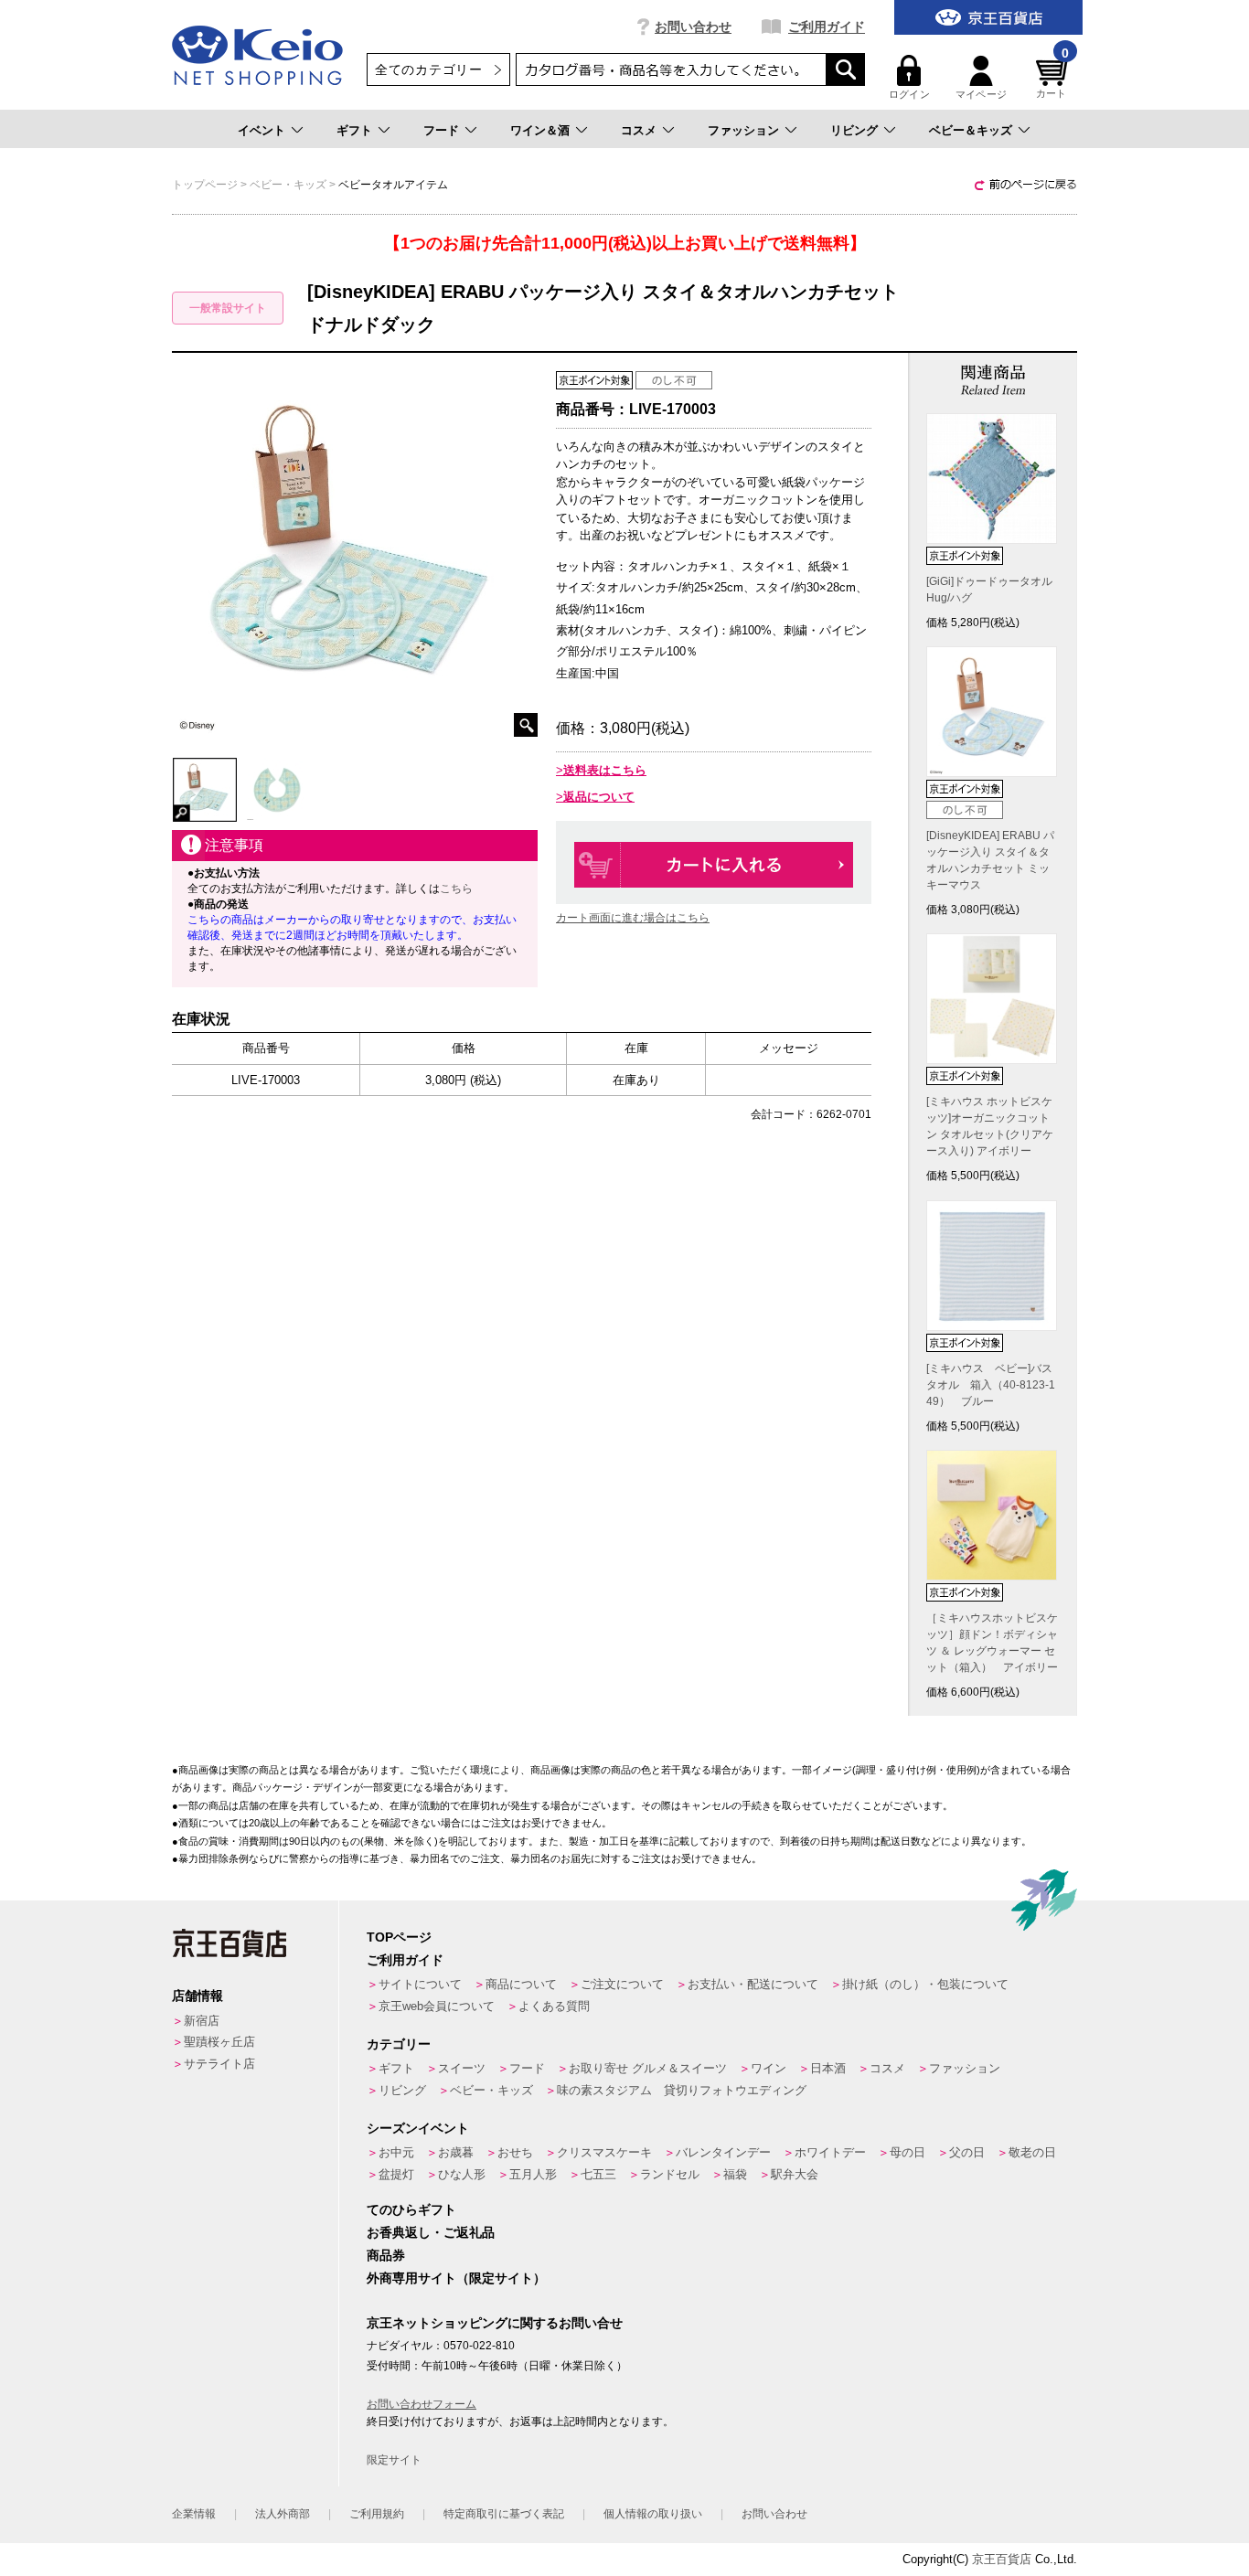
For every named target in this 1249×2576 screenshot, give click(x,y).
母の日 (907, 2152)
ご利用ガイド (827, 27)
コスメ (639, 130)
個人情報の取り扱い (653, 2514)
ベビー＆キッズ (971, 130)
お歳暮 (456, 2152)
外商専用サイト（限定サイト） (456, 2278)
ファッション (743, 130)
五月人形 (533, 2174)
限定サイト (394, 2460)
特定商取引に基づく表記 (504, 2514)
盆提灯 (396, 2174)
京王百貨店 (1002, 2559)
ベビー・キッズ (491, 2090)
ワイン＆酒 (540, 130)
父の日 (967, 2152)
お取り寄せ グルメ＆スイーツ (648, 2068)
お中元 (396, 2152)
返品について (599, 797)
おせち (515, 2152)
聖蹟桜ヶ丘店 (219, 2042)
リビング (854, 130)
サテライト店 (219, 2064)
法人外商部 (283, 2514)
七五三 (598, 2174)
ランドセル (670, 2174)
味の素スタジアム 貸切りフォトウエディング (682, 2090)
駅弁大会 (795, 2174)
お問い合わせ (693, 27)
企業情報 (194, 2514)
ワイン (769, 2068)
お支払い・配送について (753, 1984)
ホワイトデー (830, 2152)
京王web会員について (437, 2006)
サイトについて (420, 1984)
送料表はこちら (605, 770)
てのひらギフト (411, 2209)
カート (1052, 77)
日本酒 (828, 2068)
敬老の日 (1032, 2152)
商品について (521, 1984)
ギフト (354, 130)
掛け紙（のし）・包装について (925, 1984)
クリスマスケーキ (604, 2152)
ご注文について (622, 1984)
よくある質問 (554, 2006)
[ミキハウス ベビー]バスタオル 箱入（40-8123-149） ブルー (991, 1385)
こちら (456, 889)
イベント (262, 130)
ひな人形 (462, 2174)
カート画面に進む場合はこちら (633, 918)
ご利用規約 (377, 2514)
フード (441, 130)
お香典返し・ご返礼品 (431, 2232)
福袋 (735, 2174)
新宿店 (202, 2021)
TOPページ (399, 1937)
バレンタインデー (723, 2152)
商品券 (386, 2255)
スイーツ (462, 2068)
